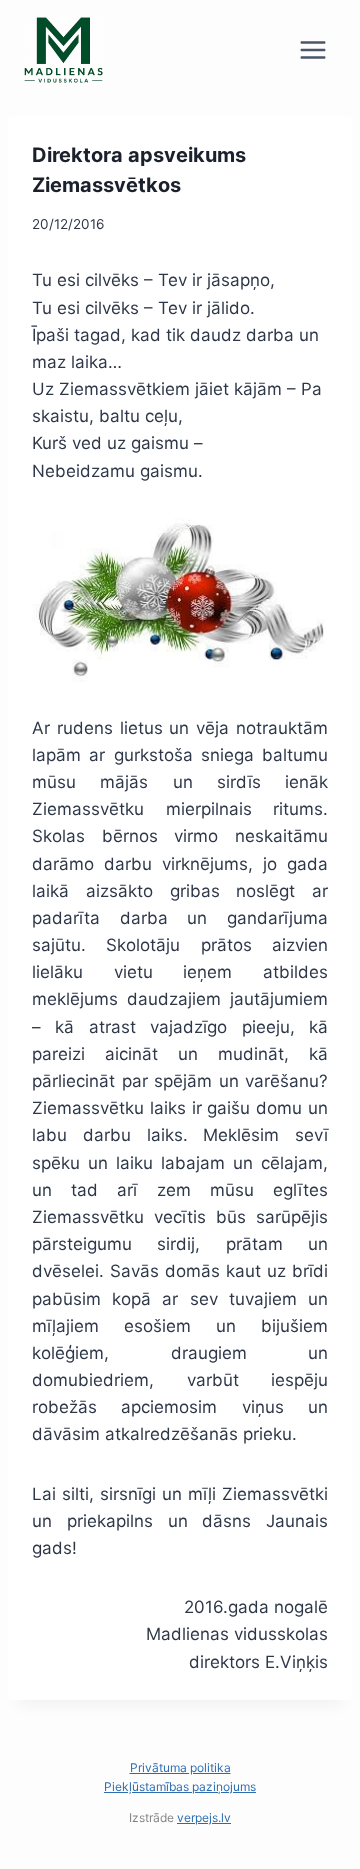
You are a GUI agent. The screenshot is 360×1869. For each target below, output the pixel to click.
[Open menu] (312, 49)
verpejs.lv (204, 1817)
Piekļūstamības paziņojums (180, 1786)
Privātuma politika (180, 1767)
